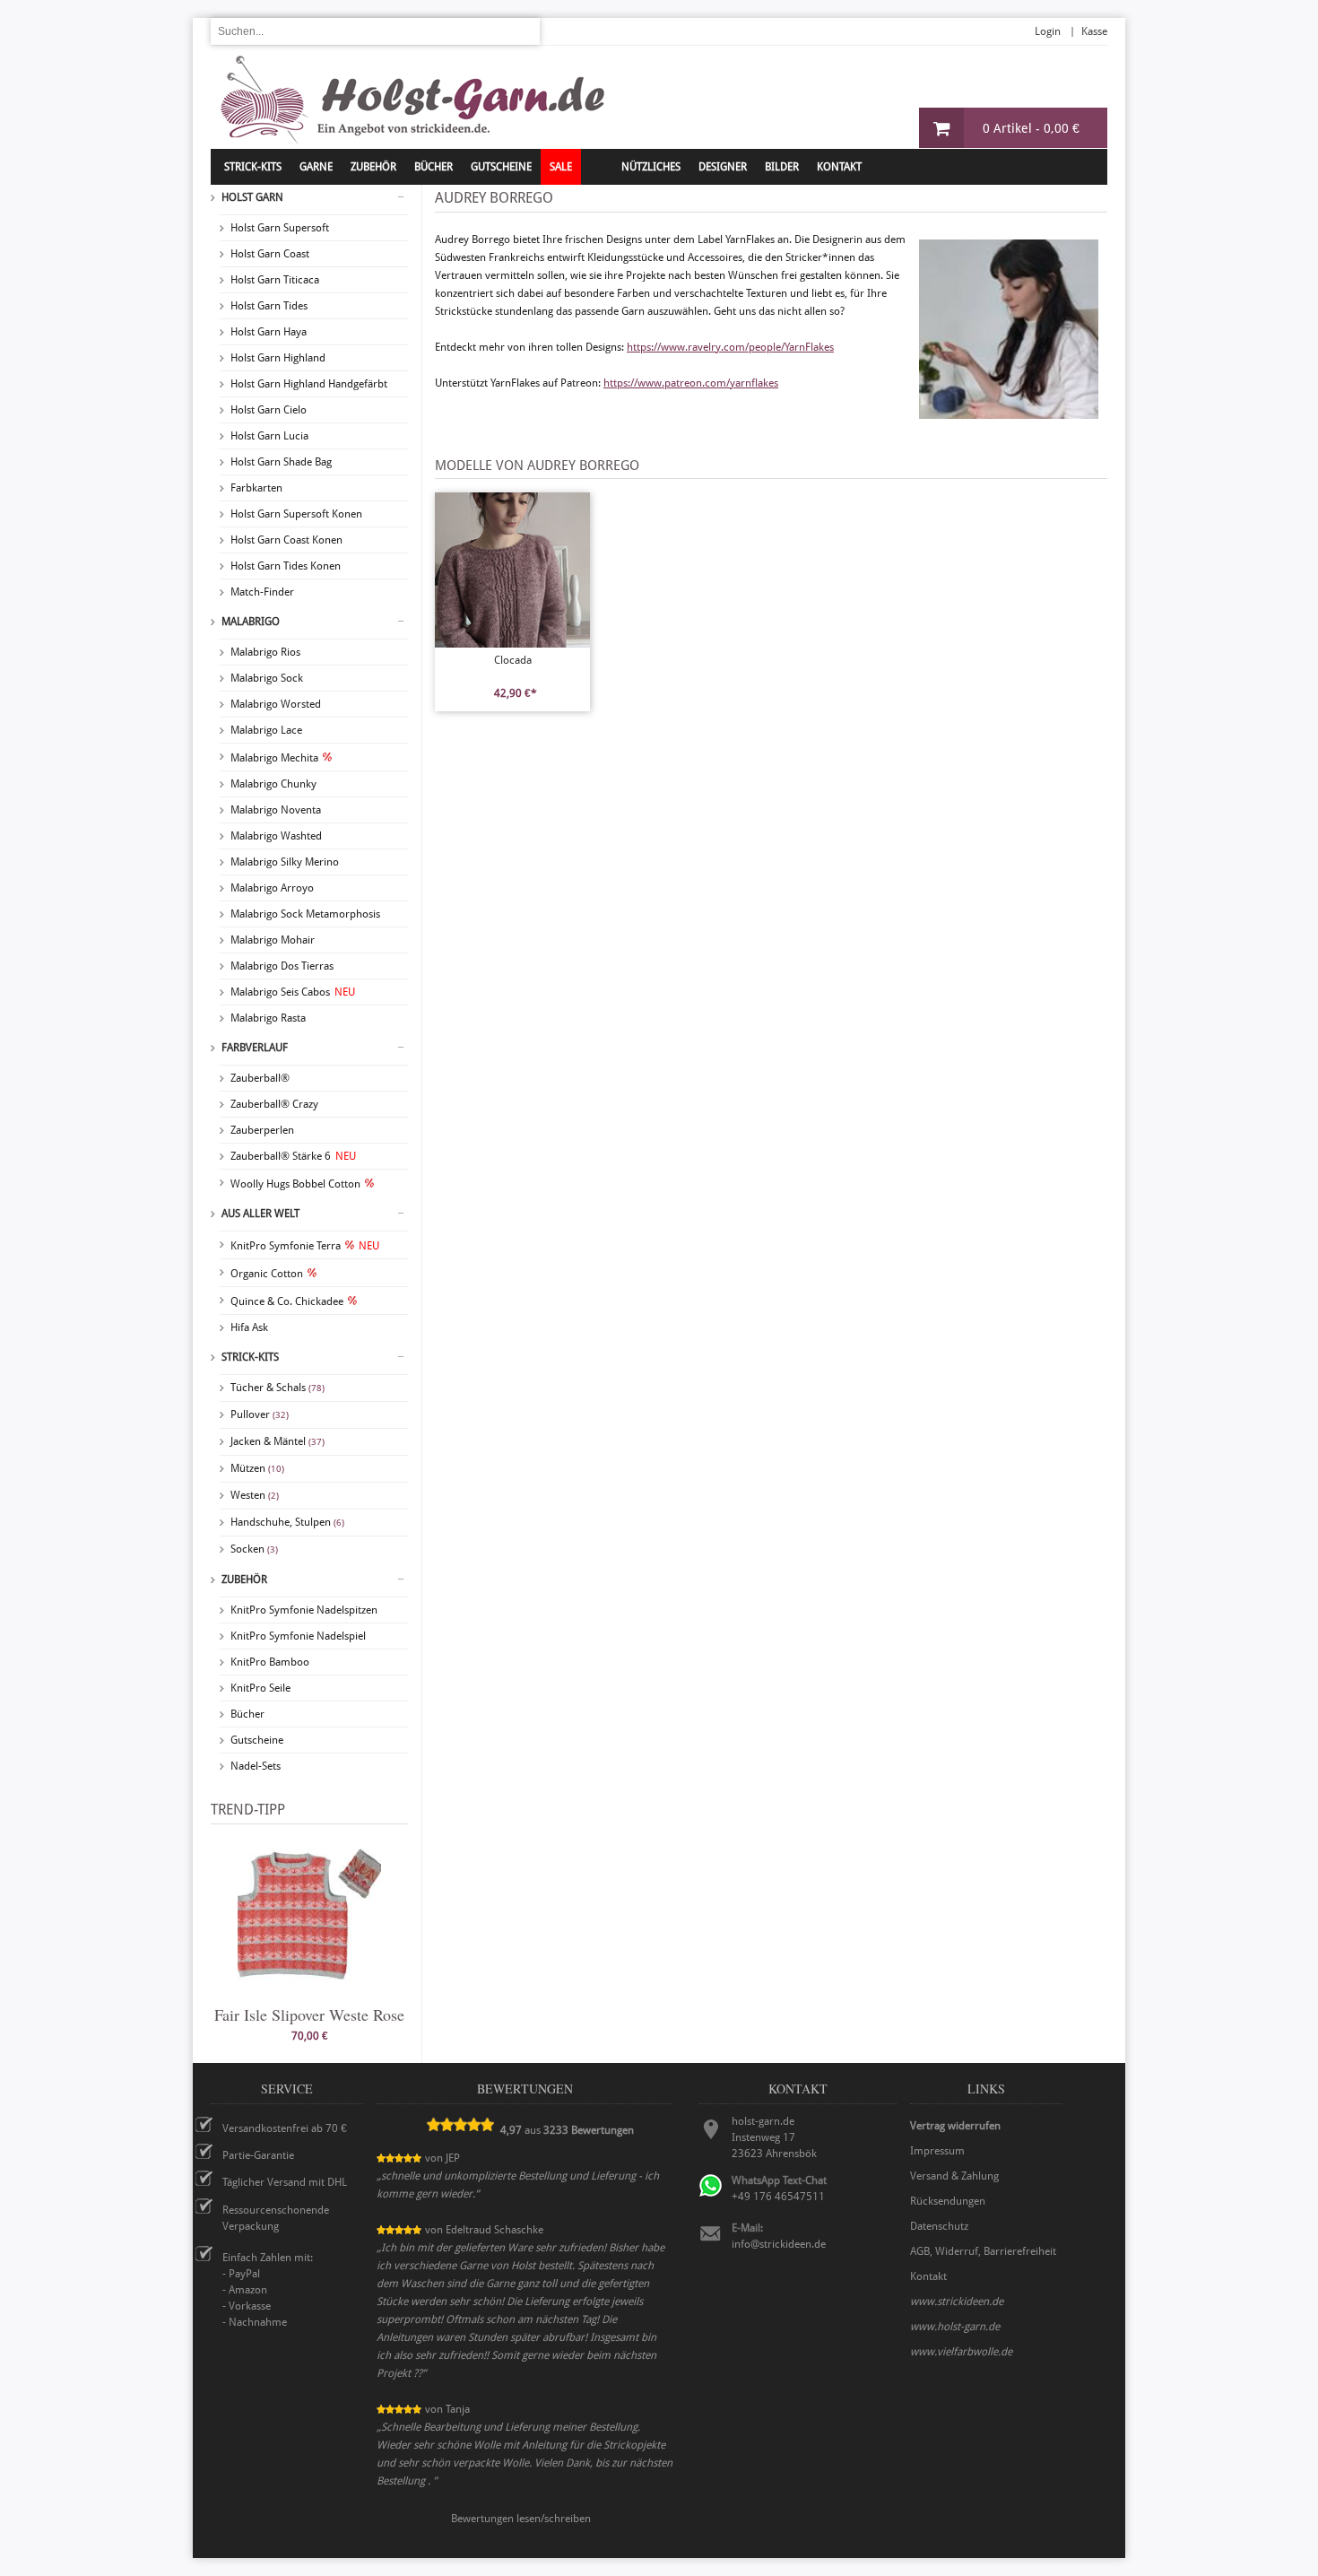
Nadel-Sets (256, 1766)
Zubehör (244, 1580)
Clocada (513, 660)
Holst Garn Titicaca (275, 280)
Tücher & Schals (277, 1388)
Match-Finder (262, 592)
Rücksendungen (948, 2201)
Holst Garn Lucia (269, 436)
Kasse (1094, 31)
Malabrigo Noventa (276, 810)
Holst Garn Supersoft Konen (296, 514)
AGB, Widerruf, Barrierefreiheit (983, 2251)
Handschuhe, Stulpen (287, 1522)
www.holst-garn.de (955, 2327)
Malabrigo (251, 622)
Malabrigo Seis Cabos (293, 992)
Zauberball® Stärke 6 (293, 1156)
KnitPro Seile (260, 1688)
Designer (723, 167)
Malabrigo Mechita (274, 758)
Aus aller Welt (260, 1214)
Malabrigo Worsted (276, 704)
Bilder (782, 167)
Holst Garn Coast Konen (286, 540)
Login (1048, 31)
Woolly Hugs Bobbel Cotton (295, 1184)
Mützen (257, 1468)
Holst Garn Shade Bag (281, 462)
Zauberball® (260, 1078)
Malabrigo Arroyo (272, 888)
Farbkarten (256, 488)
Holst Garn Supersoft (280, 228)
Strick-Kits (253, 167)
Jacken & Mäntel (277, 1441)
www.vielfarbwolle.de (961, 2352)
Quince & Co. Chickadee (287, 1301)
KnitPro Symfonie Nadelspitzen (304, 1610)
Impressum (937, 2151)
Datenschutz (939, 2226)
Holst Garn (252, 197)
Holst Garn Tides (269, 306)
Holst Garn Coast (270, 254)
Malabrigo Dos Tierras (282, 966)
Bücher (247, 1714)
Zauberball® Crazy (274, 1104)
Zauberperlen (262, 1130)
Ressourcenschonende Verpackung (276, 2218)
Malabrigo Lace (266, 730)
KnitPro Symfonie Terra (305, 1246)
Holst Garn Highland (278, 358)
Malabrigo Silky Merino (285, 862)
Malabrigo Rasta (268, 1018)
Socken (254, 1549)
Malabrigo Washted (276, 836)
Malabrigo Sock (267, 678)
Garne (316, 167)
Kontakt (839, 167)
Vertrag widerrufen (955, 2126)
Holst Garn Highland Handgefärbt (309, 384)
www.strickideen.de (957, 2302)
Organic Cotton (267, 1274)
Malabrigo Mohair (273, 940)
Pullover (260, 1414)
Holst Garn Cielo (269, 410)
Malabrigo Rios (265, 652)
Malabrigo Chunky (273, 784)
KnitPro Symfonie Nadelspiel (298, 1636)
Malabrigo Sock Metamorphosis (305, 914)
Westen (255, 1495)
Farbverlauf (255, 1048)
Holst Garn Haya (269, 332)
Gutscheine (257, 1740)
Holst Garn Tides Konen (286, 566)
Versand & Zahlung (954, 2176)
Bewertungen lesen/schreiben (521, 2519)
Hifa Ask (249, 1327)
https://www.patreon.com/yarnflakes (691, 383)
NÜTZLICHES (651, 167)
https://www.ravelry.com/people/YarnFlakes (730, 347)
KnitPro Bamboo (270, 1662)
